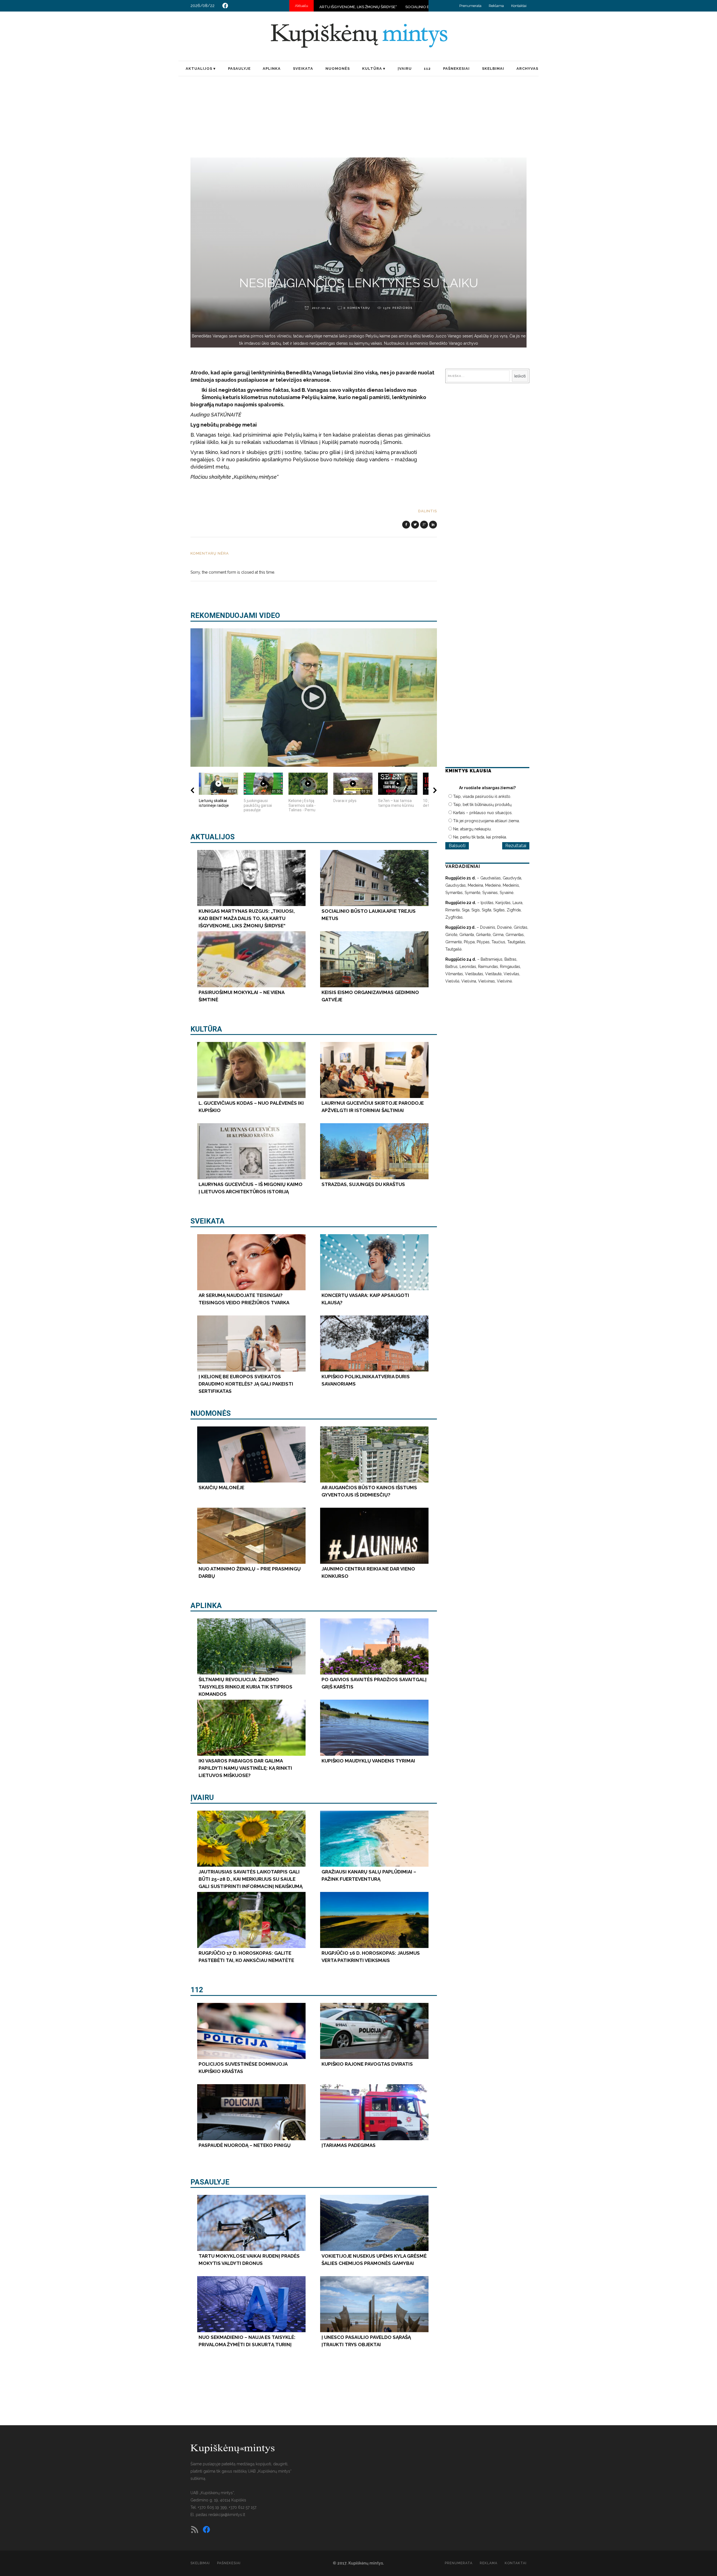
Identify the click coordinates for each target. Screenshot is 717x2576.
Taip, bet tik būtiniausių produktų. (483, 805)
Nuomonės (211, 1413)
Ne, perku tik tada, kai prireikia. (480, 837)
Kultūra (206, 1029)
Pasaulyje (210, 2182)
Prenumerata (470, 6)
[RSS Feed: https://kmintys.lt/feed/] (195, 2529)
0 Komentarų (357, 308)
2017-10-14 (321, 308)
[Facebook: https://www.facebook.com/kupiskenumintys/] (225, 6)
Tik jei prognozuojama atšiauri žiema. (486, 821)
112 (197, 1990)
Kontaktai (519, 6)
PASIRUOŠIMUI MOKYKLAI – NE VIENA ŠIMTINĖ (379, 7)
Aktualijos (213, 837)
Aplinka (206, 1606)
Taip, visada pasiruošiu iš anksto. (482, 796)
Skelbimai (200, 2563)
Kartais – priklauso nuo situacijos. (483, 813)
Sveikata (208, 1221)
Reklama (496, 6)
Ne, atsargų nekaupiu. (472, 829)
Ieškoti (520, 376)
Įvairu (202, 1797)
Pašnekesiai (229, 2563)
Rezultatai (516, 846)
